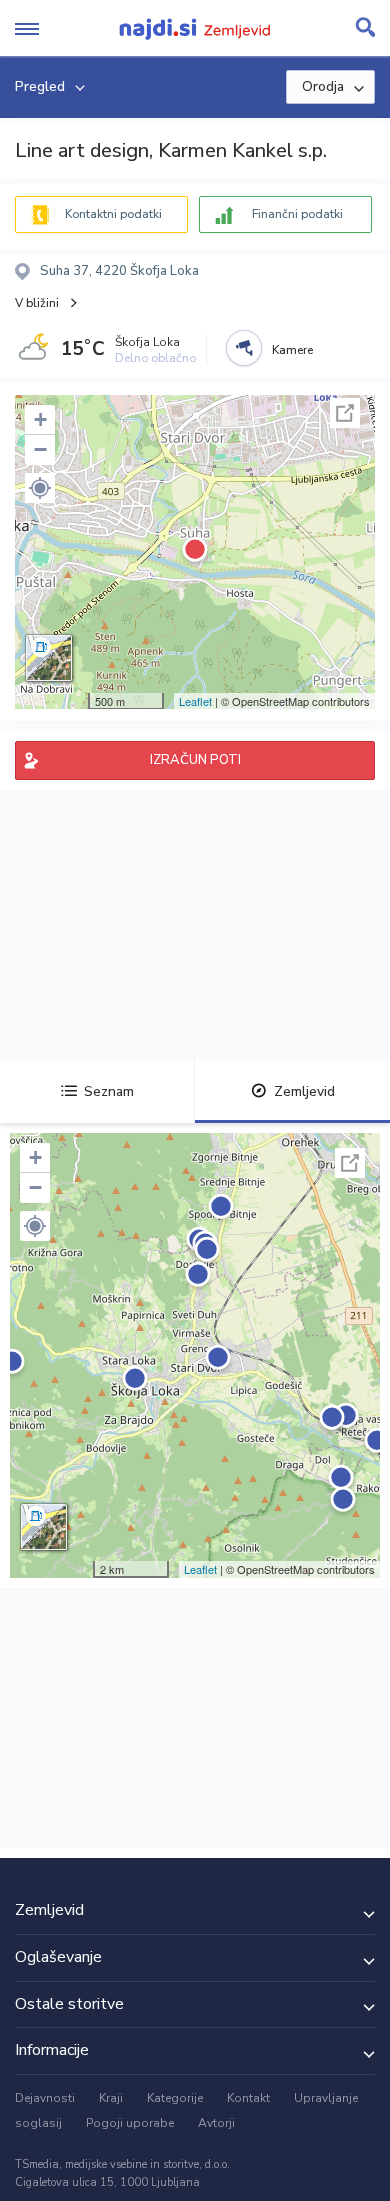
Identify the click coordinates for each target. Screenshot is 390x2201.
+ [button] (40, 419)
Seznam (109, 1091)
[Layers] (49, 658)
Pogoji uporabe (130, 2123)
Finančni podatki (297, 214)
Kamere (292, 350)
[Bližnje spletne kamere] (244, 348)
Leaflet (195, 701)
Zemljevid (304, 1091)
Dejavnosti (45, 2098)
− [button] (40, 449)
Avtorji (216, 2123)
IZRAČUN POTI (195, 760)
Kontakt (248, 2098)
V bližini (37, 303)
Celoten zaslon (345, 413)
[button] (40, 488)
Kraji (111, 2098)
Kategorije (175, 2098)
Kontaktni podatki (113, 214)
